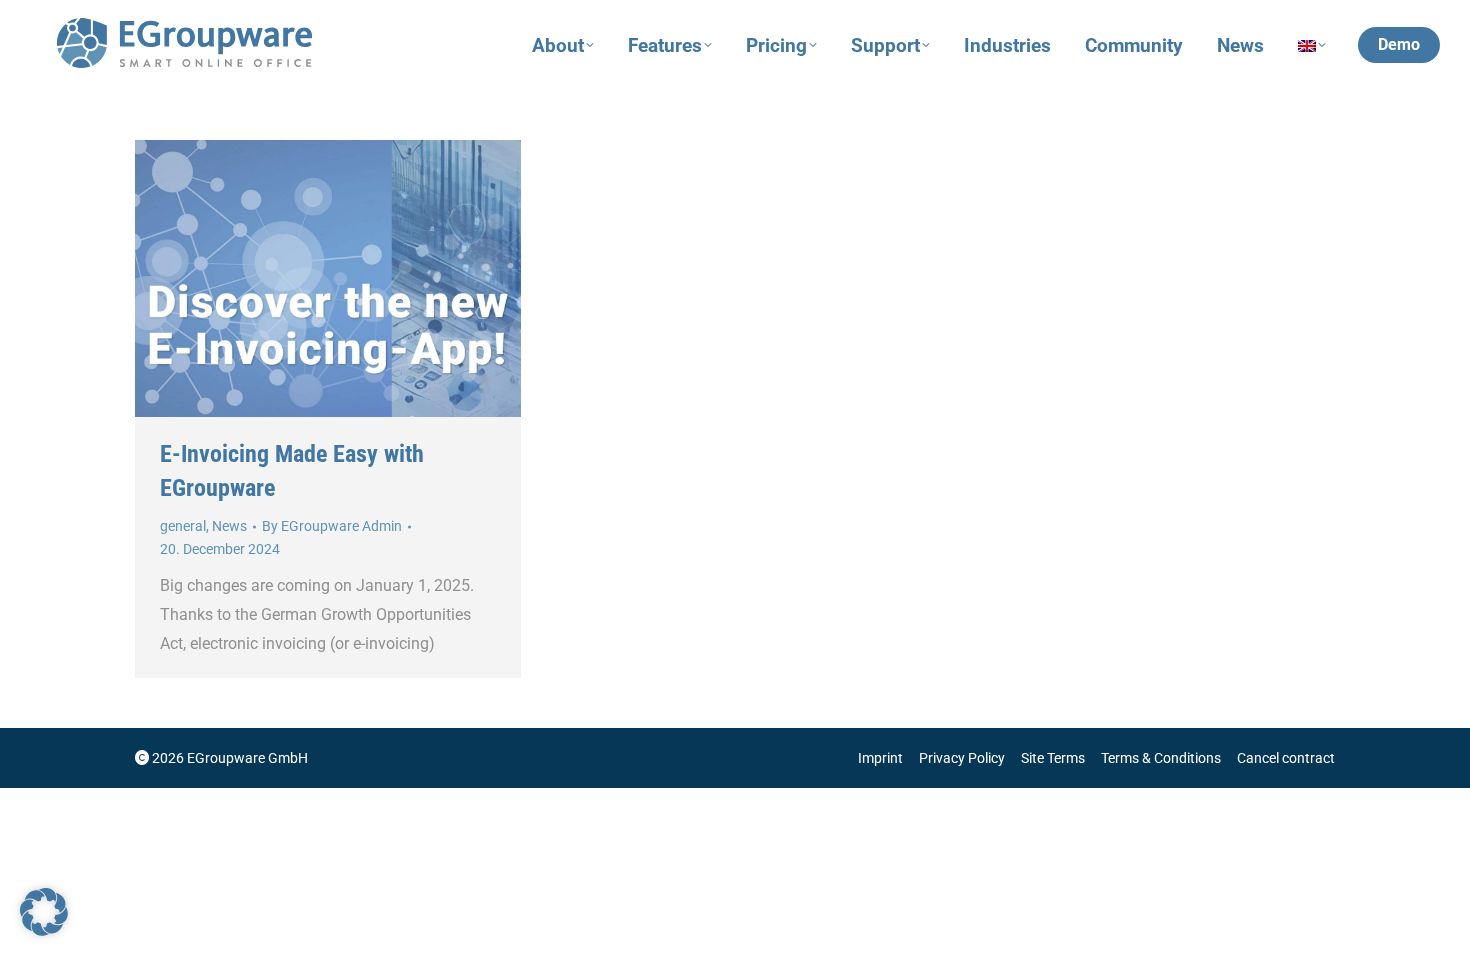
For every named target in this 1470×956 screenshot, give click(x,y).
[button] (44, 912)
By (332, 526)
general (183, 526)
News (229, 526)
